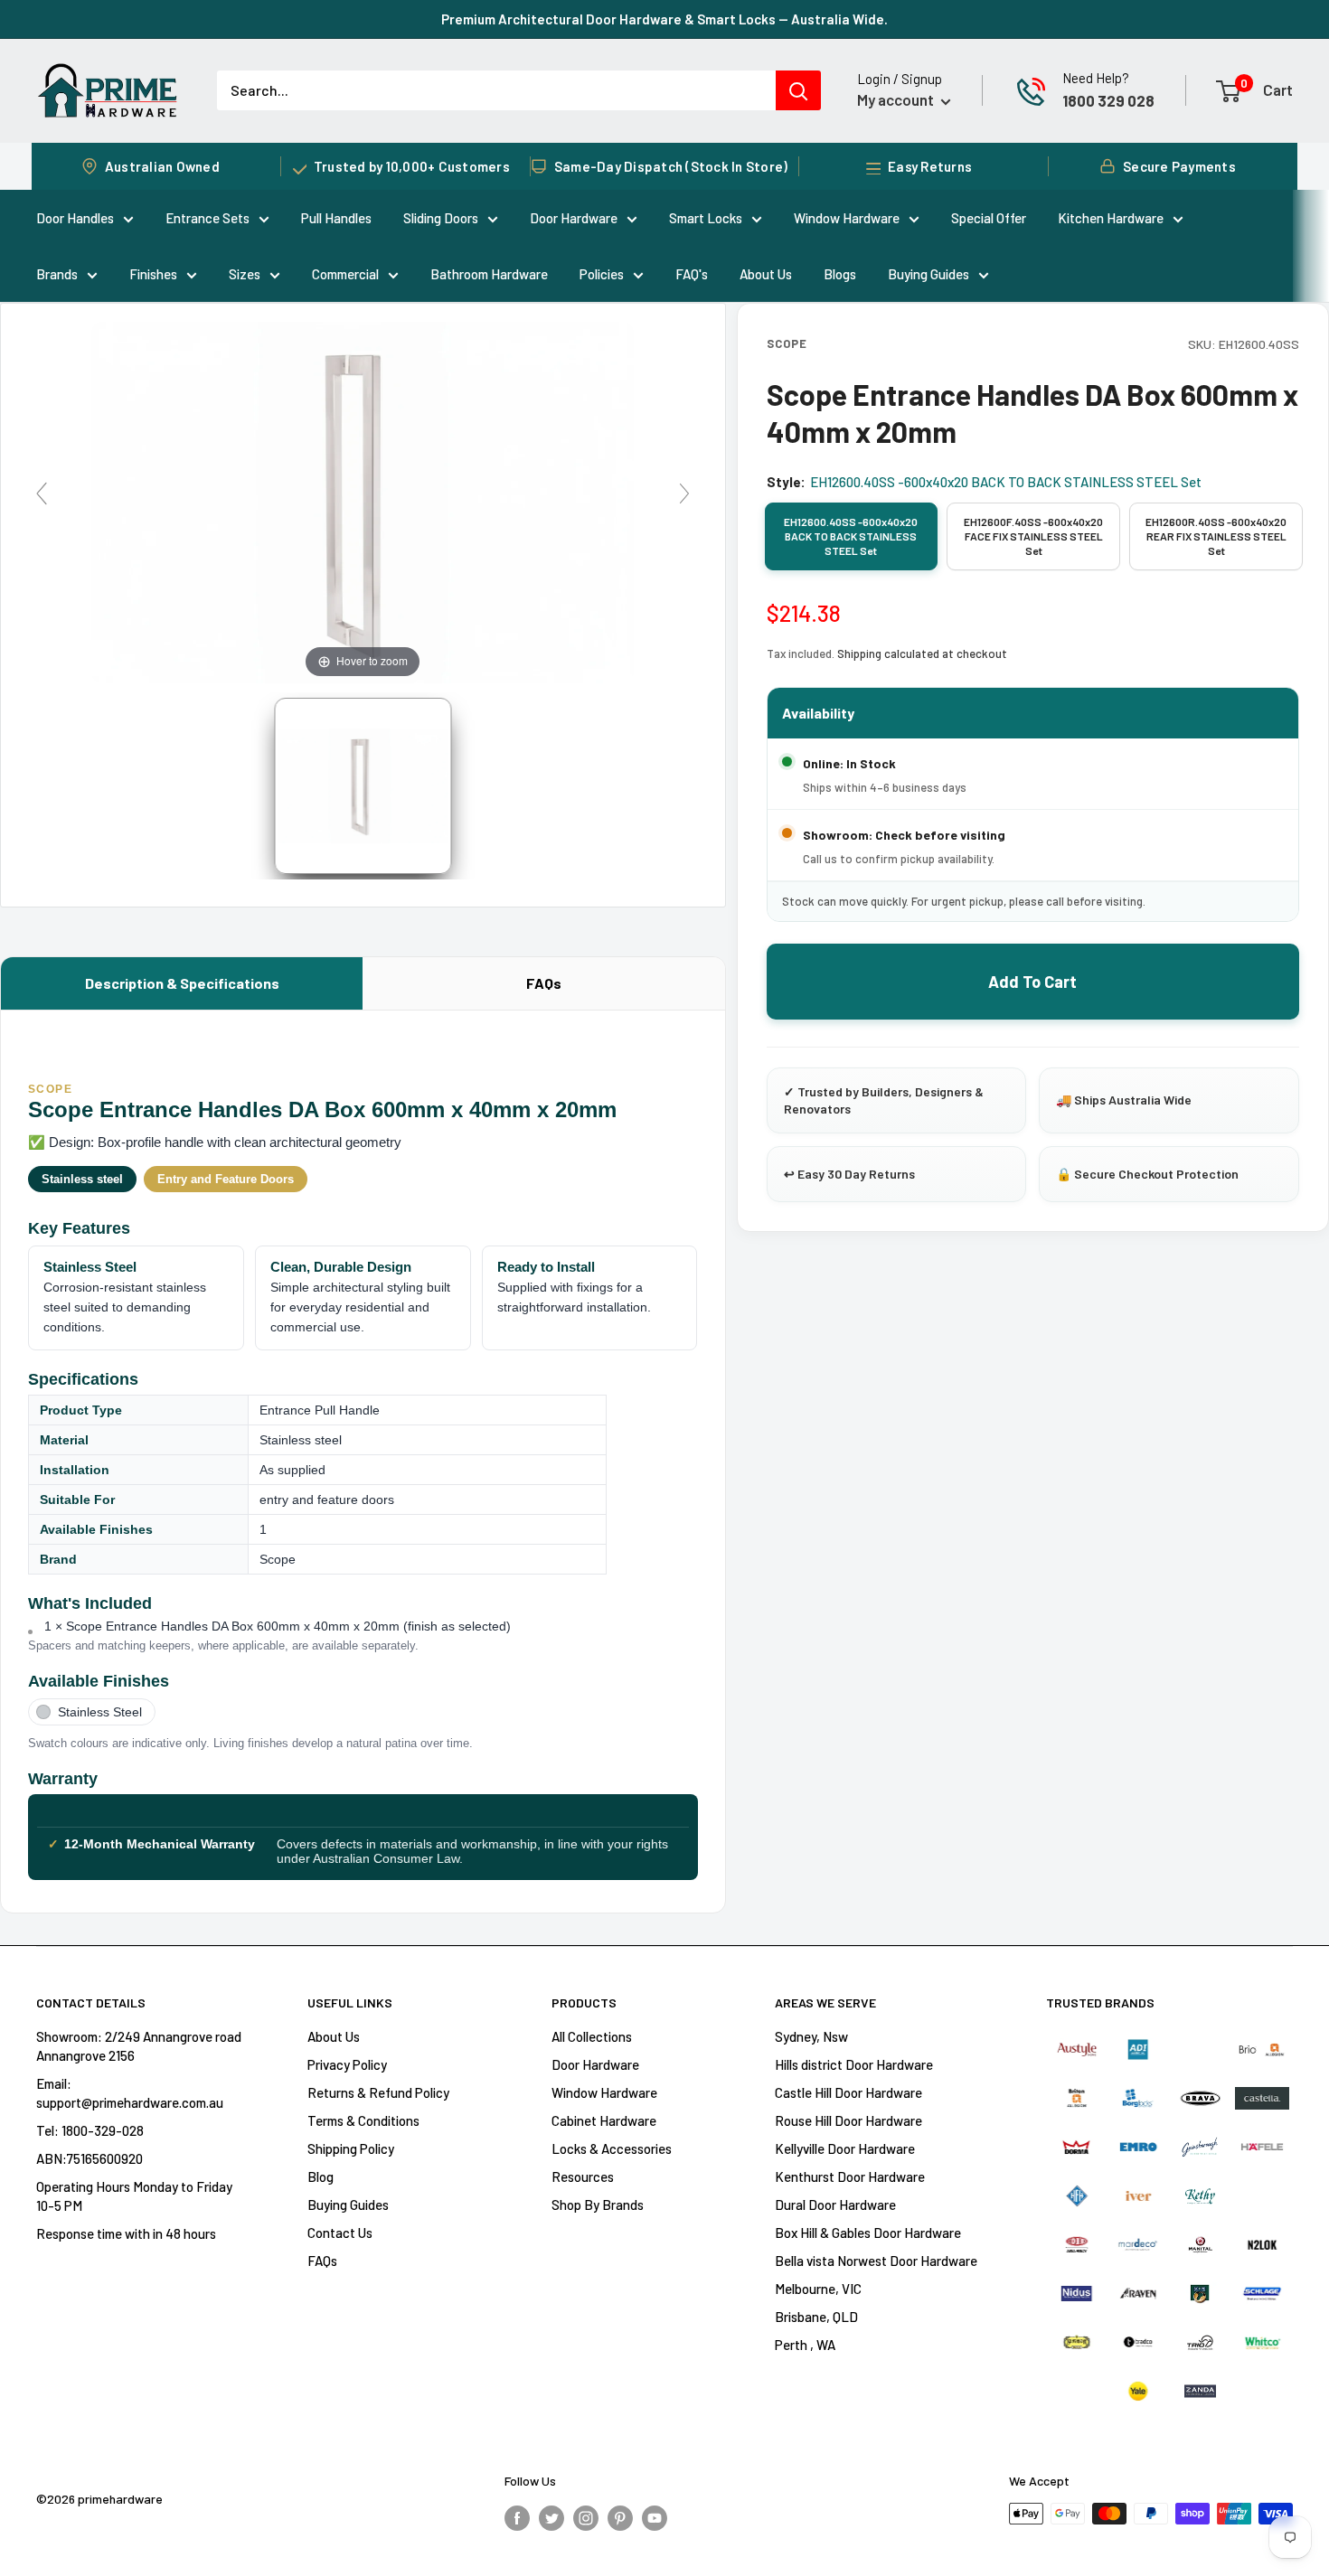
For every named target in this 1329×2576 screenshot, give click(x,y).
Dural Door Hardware (835, 2205)
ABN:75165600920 (90, 2158)
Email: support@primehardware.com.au (130, 2093)
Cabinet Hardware (604, 2120)
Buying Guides (928, 274)
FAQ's (692, 274)
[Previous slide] (42, 494)
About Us (766, 274)
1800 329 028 (1108, 100)
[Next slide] (684, 494)
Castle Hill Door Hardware (848, 2092)
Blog (320, 2176)
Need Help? (1096, 78)
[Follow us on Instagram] (586, 2516)
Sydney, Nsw (811, 2036)
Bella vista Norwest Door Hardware (876, 2261)
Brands (57, 274)
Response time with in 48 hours (126, 2233)
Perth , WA (805, 2345)
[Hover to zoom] (363, 500)
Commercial (345, 274)
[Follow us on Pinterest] (620, 2516)
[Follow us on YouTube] (655, 2516)
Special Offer (989, 218)
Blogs (840, 274)
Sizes (245, 274)
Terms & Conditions (363, 2120)
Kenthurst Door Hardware (850, 2176)
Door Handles (75, 218)
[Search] (798, 90)
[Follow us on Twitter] (551, 2516)
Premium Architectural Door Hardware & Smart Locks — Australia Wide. (664, 19)
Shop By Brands (598, 2205)
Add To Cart (1032, 982)
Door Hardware (574, 218)
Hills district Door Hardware (854, 2064)
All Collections (592, 2036)
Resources (583, 2176)
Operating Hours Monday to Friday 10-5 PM (134, 2196)
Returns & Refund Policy (378, 2092)
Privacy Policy (347, 2064)
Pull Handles (336, 218)
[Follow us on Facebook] (517, 2516)
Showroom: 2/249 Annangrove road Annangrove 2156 (139, 2046)
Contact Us (340, 2233)
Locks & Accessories (612, 2148)
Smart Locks (706, 218)
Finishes (153, 274)
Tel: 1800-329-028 (90, 2130)
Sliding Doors (441, 218)
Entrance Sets (207, 218)
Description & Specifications (182, 983)
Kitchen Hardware (1111, 218)
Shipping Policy (351, 2148)
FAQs (544, 983)
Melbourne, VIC (818, 2289)
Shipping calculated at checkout (922, 653)
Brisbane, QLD (816, 2317)
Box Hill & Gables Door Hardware (868, 2233)
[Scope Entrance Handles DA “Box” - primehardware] (363, 786)
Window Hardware (847, 218)
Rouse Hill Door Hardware (848, 2120)
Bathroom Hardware (489, 274)
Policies (602, 274)
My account (897, 99)
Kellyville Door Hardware (845, 2148)
